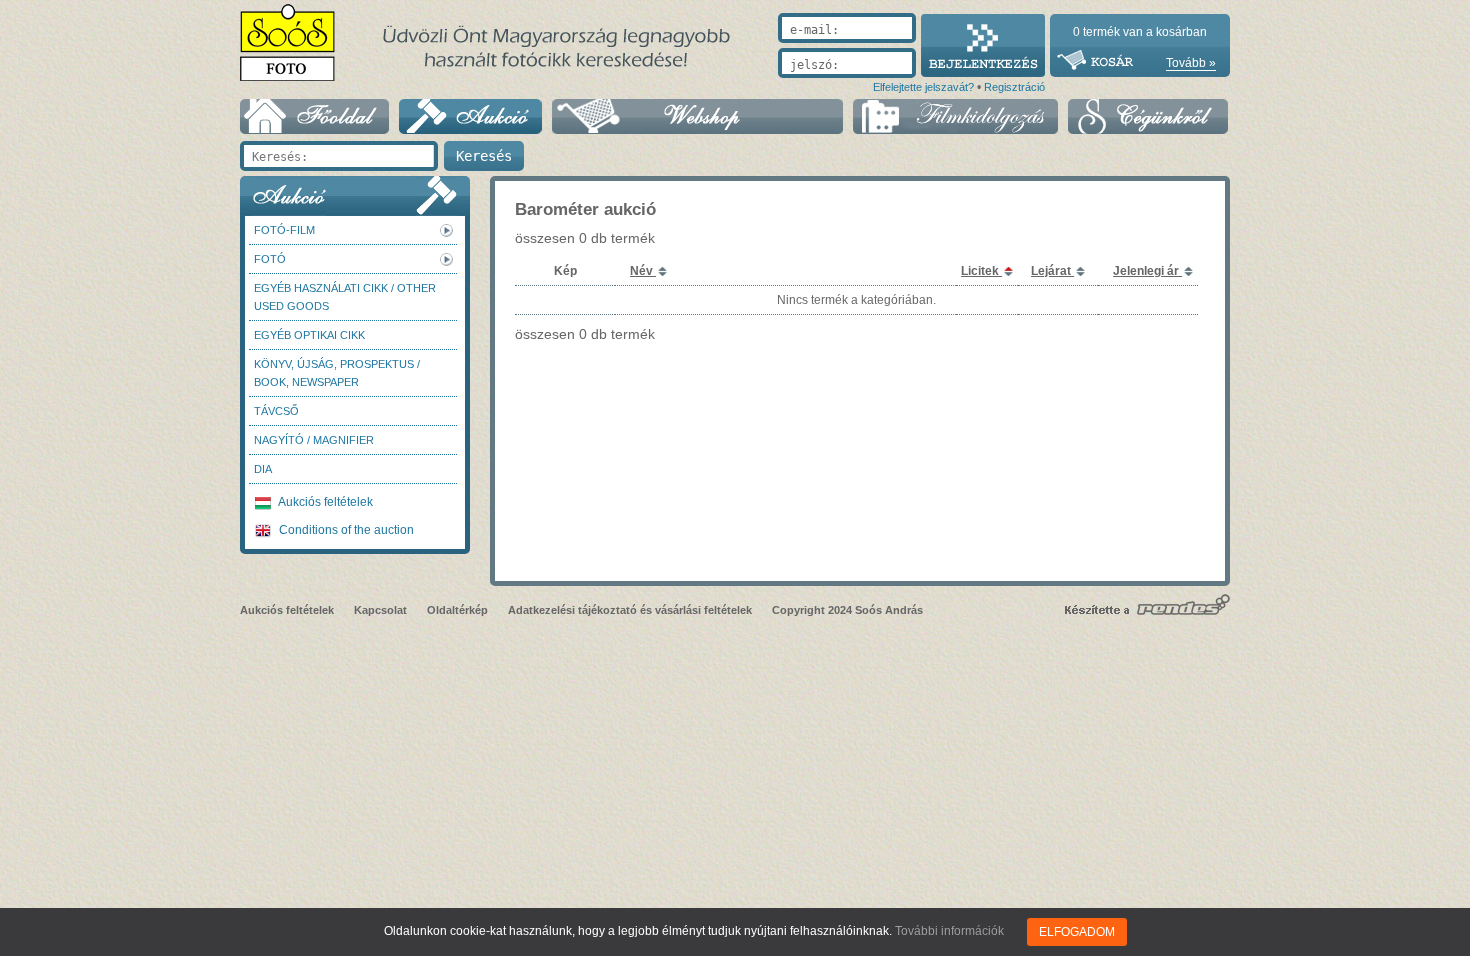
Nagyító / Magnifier (314, 440)
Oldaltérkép (457, 610)
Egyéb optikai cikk (309, 335)
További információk (949, 931)
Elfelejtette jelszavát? (923, 87)
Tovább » (1191, 63)
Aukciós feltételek (324, 502)
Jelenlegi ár (1147, 271)
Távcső (276, 411)
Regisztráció (1014, 87)
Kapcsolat (380, 610)
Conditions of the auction (345, 530)
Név (643, 271)
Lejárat (1052, 271)
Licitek (981, 271)
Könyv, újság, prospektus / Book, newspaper (337, 373)
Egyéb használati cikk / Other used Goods (345, 297)
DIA (263, 469)
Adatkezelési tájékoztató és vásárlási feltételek (630, 610)
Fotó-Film (284, 230)
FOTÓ (270, 259)
